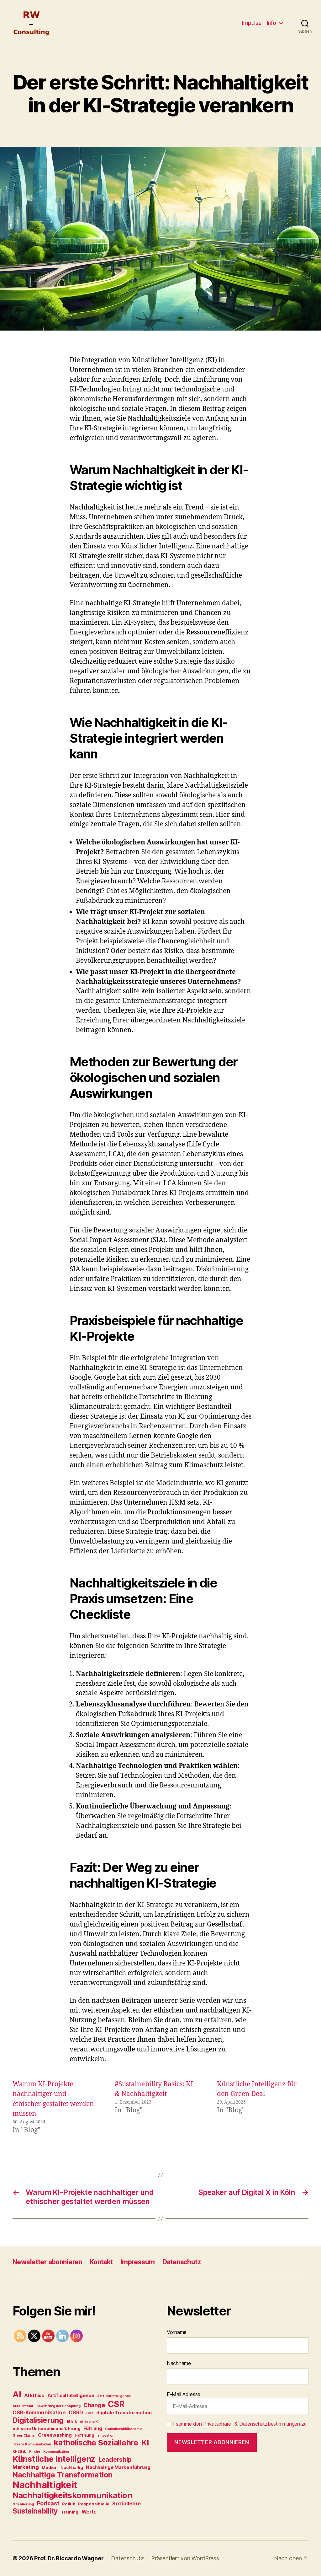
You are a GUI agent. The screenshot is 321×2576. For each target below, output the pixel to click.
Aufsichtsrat (23, 2406)
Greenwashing (55, 2435)
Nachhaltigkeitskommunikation (72, 2495)
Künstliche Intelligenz (54, 2459)
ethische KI (89, 2422)
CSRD (76, 2412)
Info (271, 23)
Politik (68, 2504)
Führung (93, 2428)
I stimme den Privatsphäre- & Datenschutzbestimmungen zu (240, 2424)
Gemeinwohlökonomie (124, 2429)
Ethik (72, 2421)
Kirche (35, 2452)
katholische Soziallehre (96, 2443)
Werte (89, 2512)
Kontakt (101, 2262)
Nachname (179, 2363)
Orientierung (23, 2504)
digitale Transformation (124, 2413)
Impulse (252, 23)
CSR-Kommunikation (39, 2412)
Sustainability (35, 2511)
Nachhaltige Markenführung (118, 2467)
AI (17, 2394)
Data (90, 2413)
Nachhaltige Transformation (63, 2475)
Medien (50, 2467)
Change (94, 2405)
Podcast (48, 2503)
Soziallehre (126, 2503)
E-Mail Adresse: (184, 2394)
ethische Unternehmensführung (46, 2428)
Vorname (177, 2332)
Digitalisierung (38, 2420)
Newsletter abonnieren (47, 2262)
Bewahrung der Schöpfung (58, 2406)
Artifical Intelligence (71, 2395)
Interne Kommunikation (32, 2444)
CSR (116, 2404)
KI (145, 2443)
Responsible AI (94, 2504)
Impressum (138, 2262)
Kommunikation (56, 2452)
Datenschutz (182, 2262)
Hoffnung (84, 2435)
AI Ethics (34, 2395)
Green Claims (24, 2436)
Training (70, 2512)
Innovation (106, 2436)
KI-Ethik (19, 2452)
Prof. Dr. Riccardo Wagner (69, 2558)
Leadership (115, 2460)
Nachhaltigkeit (45, 2485)
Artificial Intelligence (114, 2396)
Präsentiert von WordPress (185, 2558)
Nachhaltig (72, 2467)
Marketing (26, 2467)
